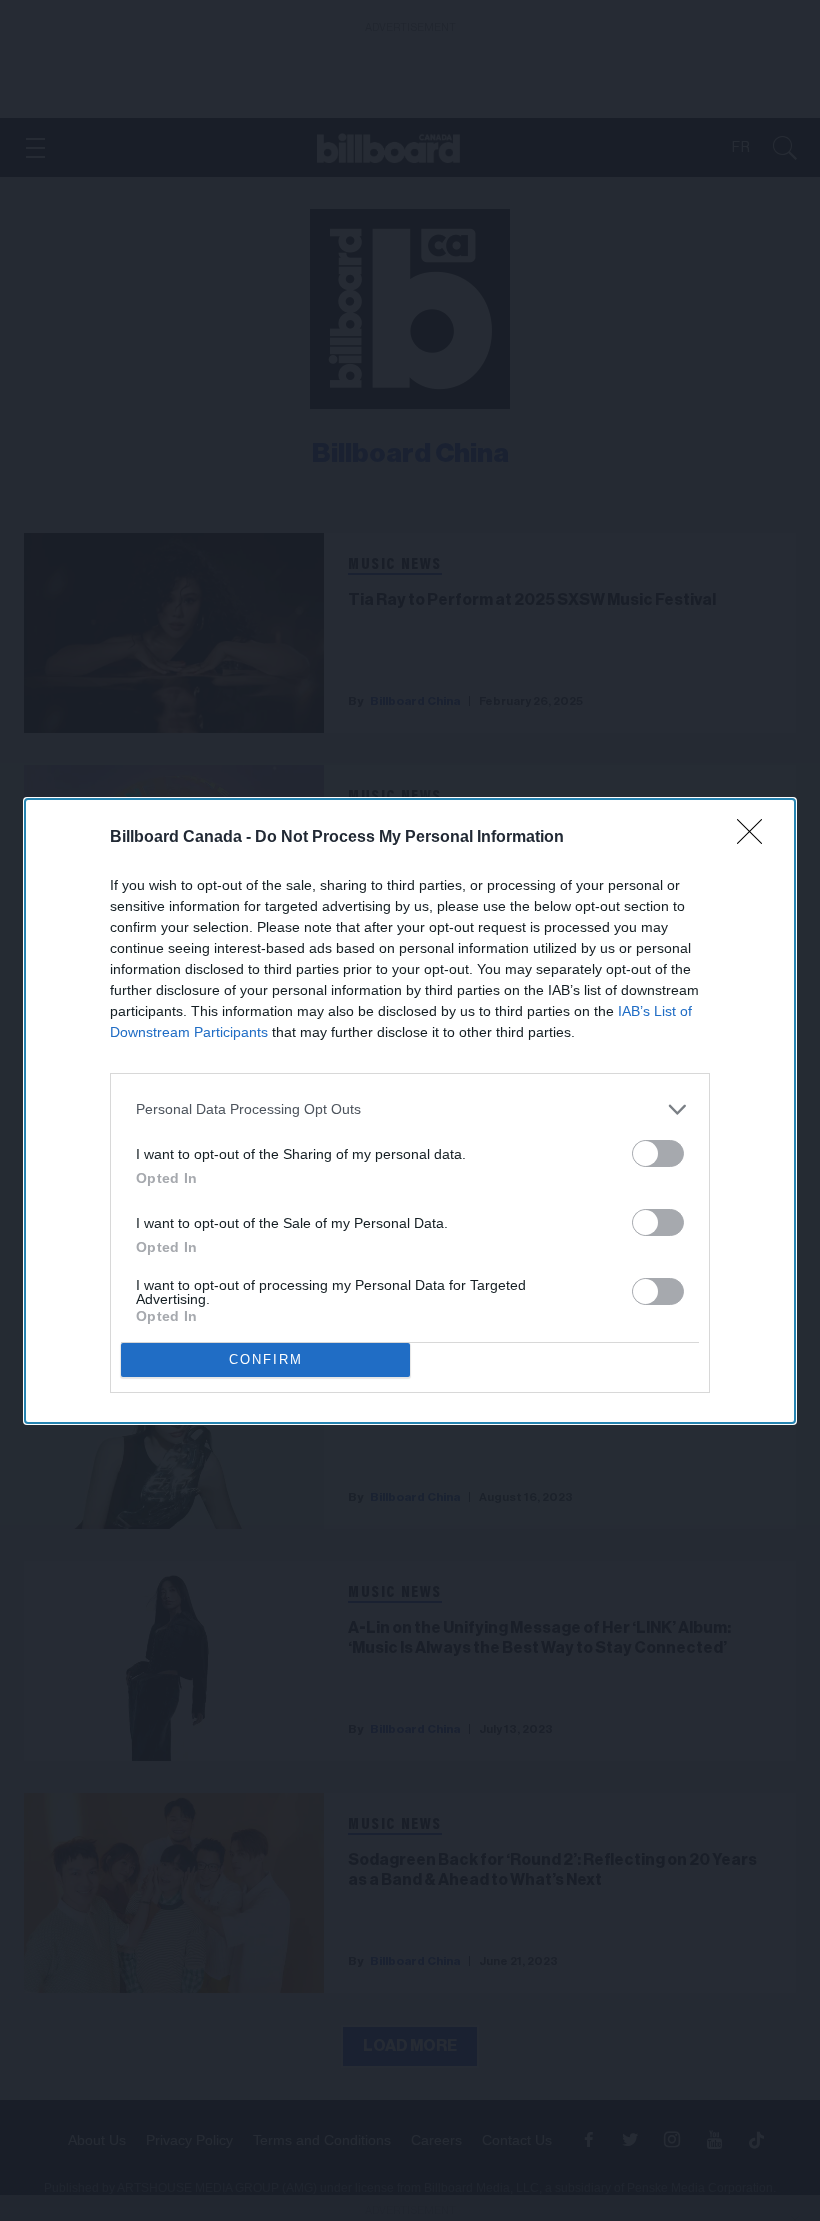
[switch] (658, 1153)
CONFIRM (266, 1359)
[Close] (756, 838)
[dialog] (410, 1111)
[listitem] (410, 1109)
